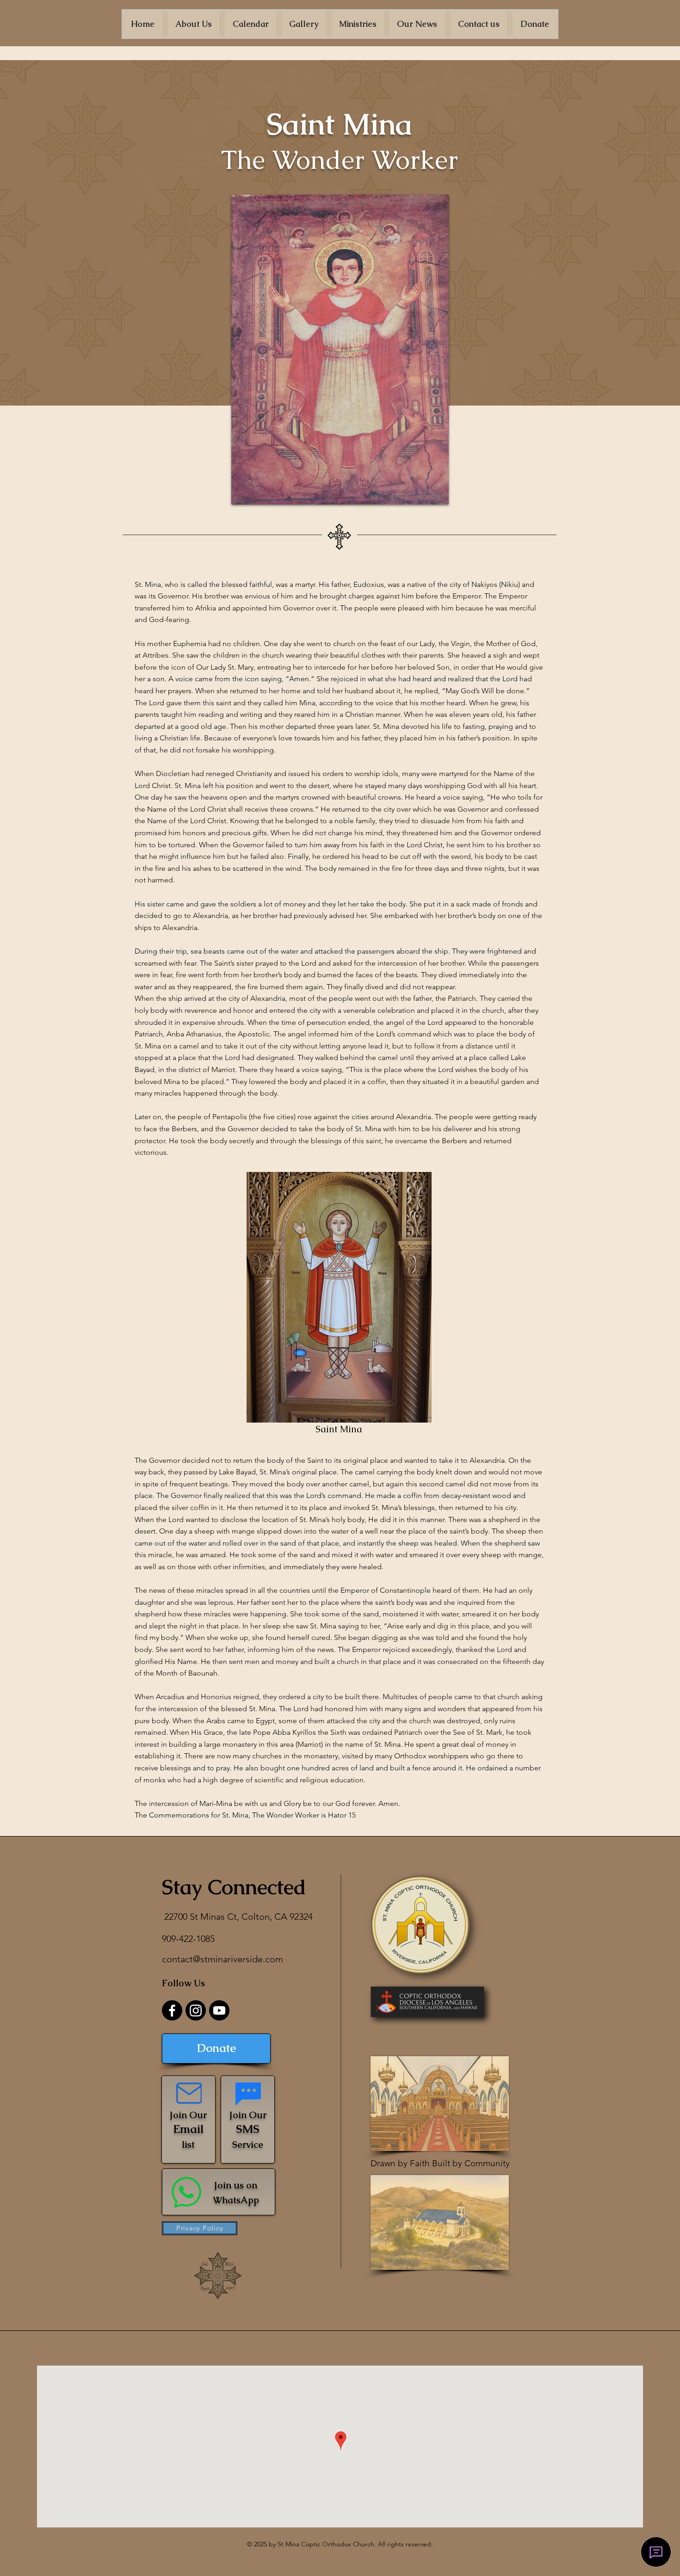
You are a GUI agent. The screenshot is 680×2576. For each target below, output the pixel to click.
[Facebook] (172, 2010)
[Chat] (248, 2094)
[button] (194, 24)
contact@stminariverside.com (223, 1959)
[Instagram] (196, 2010)
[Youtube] (219, 2010)
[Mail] (189, 2093)
